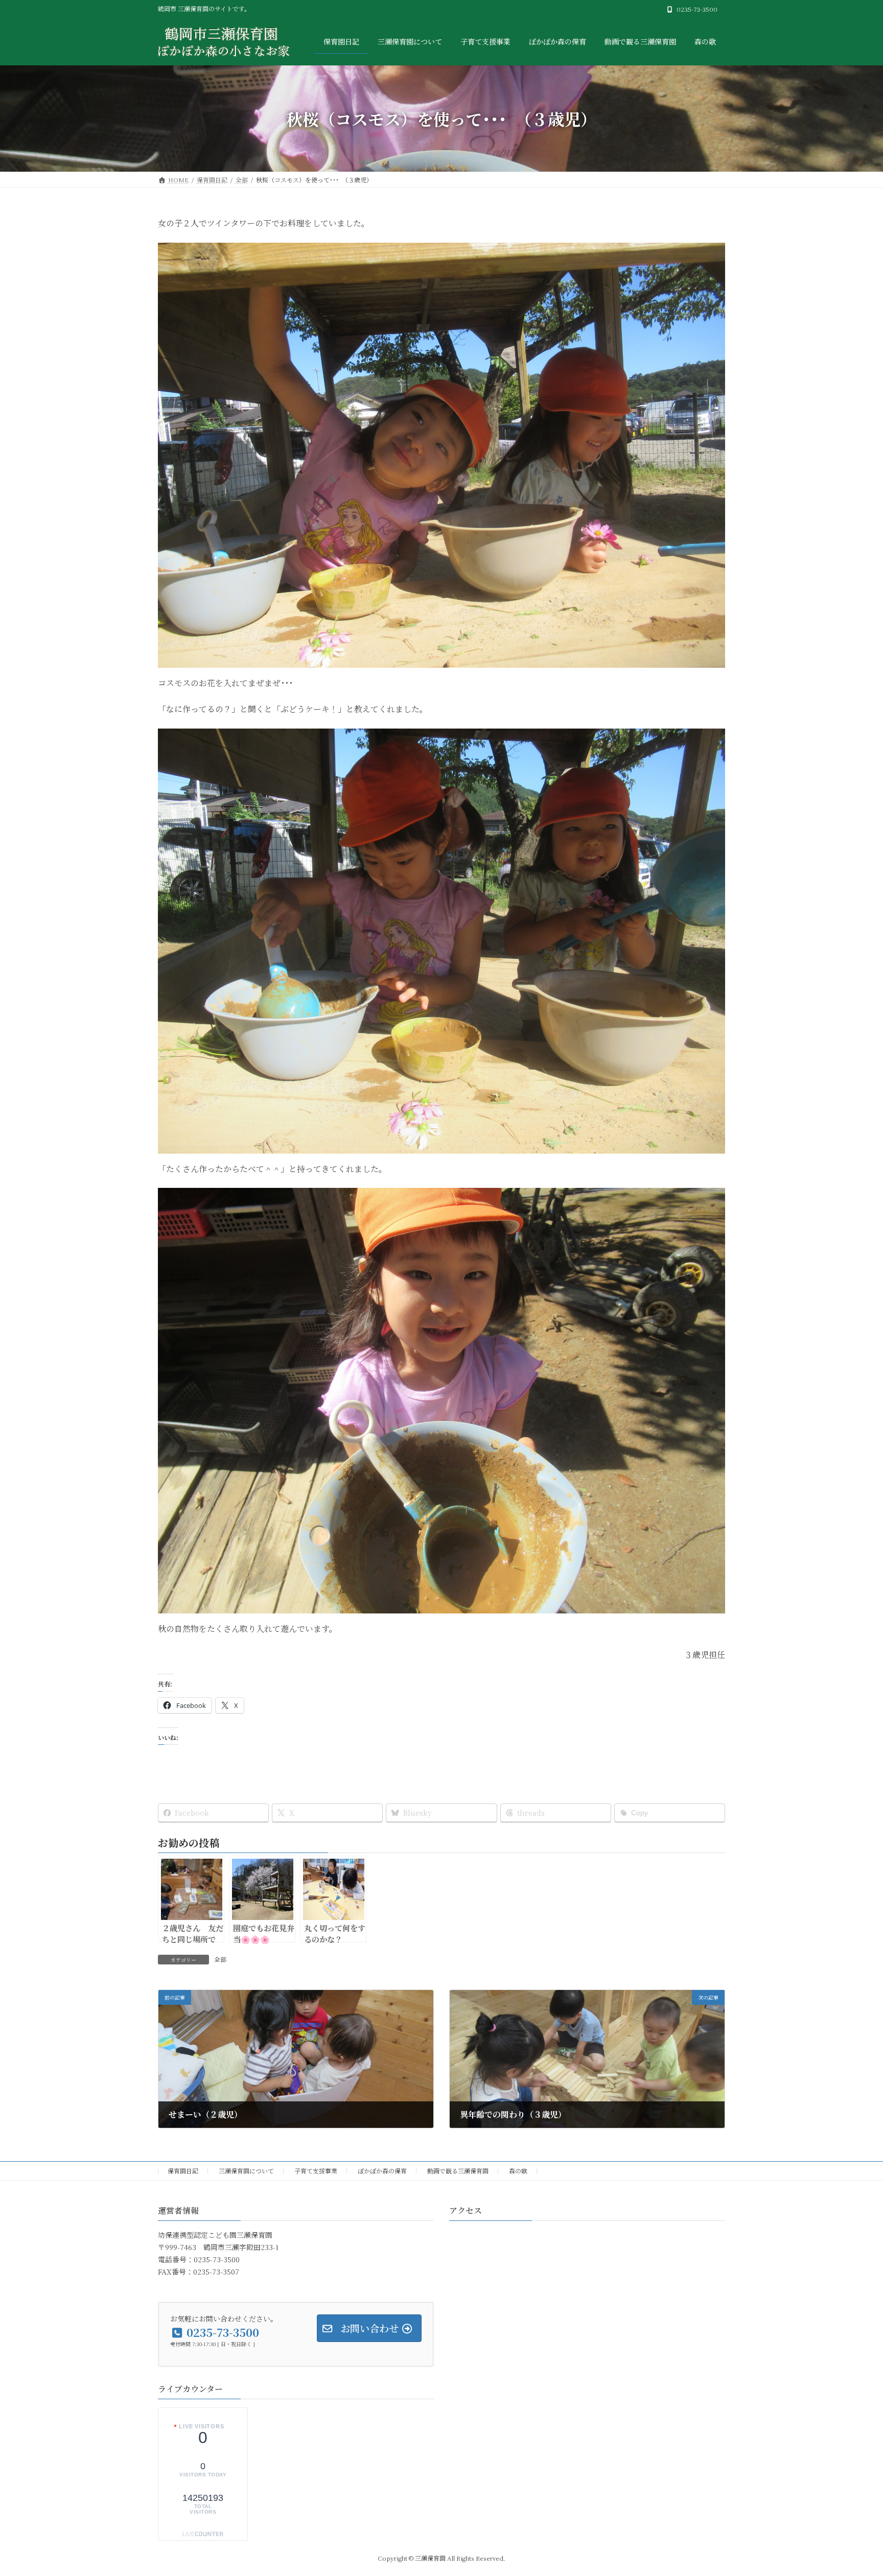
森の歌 (518, 2171)
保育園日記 (183, 2171)
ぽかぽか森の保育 (382, 2171)
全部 (220, 1959)
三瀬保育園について (246, 2171)
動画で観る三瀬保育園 (458, 2171)
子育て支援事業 (316, 2171)
